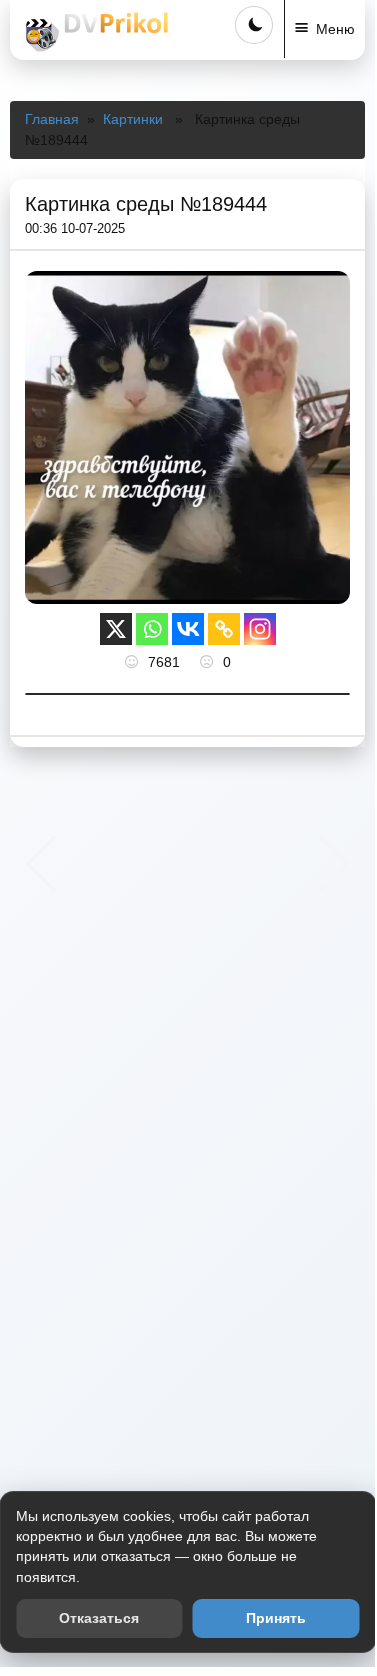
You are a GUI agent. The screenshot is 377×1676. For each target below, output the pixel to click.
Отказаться (99, 1618)
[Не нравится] (209, 662)
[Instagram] (260, 629)
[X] (116, 629)
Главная (52, 119)
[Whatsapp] (152, 629)
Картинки (133, 119)
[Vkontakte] (188, 629)
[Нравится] (134, 662)
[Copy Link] (224, 629)
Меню (335, 29)
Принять (276, 1618)
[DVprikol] (94, 32)
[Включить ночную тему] (254, 25)
